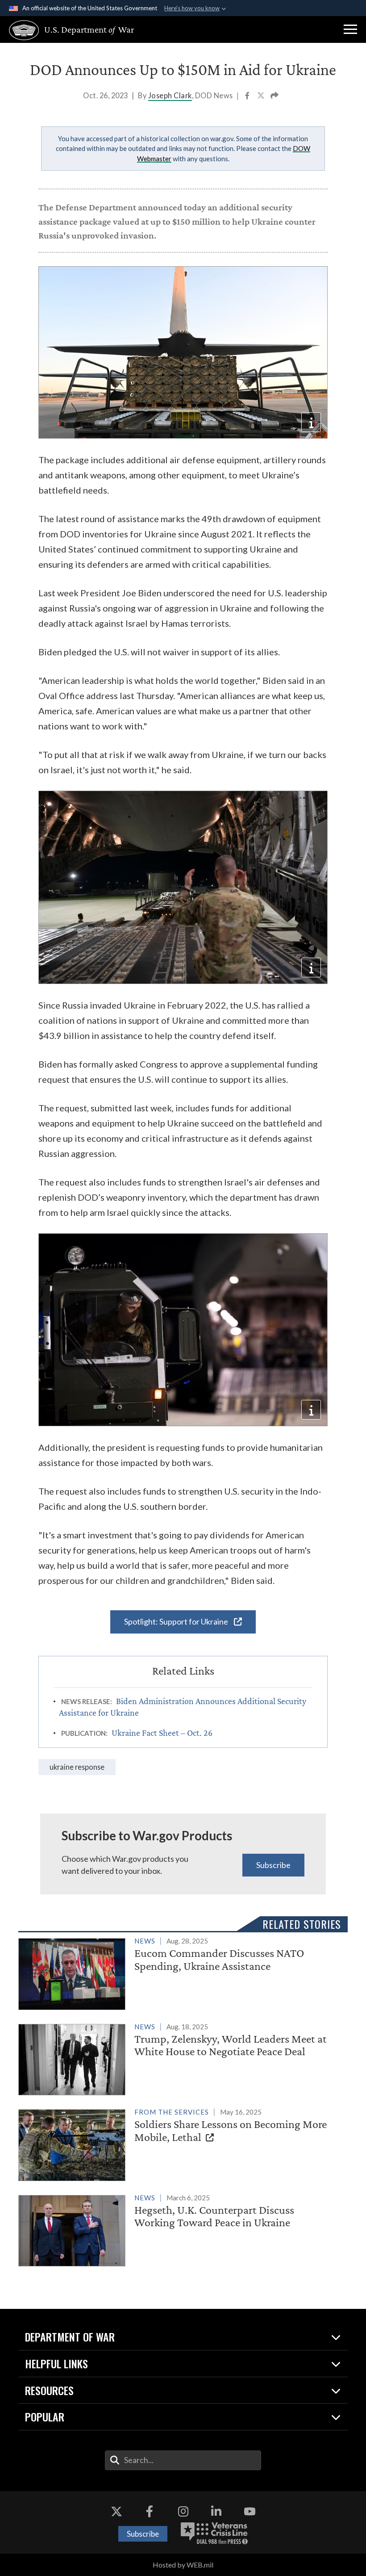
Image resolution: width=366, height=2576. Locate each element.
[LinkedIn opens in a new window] (216, 2511)
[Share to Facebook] (248, 96)
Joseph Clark (170, 95)
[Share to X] (262, 96)
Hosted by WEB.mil (183, 2565)
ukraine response (77, 1767)
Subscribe (273, 1865)
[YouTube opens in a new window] (250, 2511)
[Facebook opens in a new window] (150, 2511)
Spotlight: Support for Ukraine (177, 1621)
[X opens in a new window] (116, 2511)
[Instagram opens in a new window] (183, 2511)
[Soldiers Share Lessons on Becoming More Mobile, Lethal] (179, 2143)
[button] (350, 29)
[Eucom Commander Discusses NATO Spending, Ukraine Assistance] (179, 1972)
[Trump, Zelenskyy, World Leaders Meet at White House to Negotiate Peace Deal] (179, 2058)
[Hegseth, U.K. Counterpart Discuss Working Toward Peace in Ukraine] (179, 2229)
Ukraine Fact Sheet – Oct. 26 (162, 1733)
